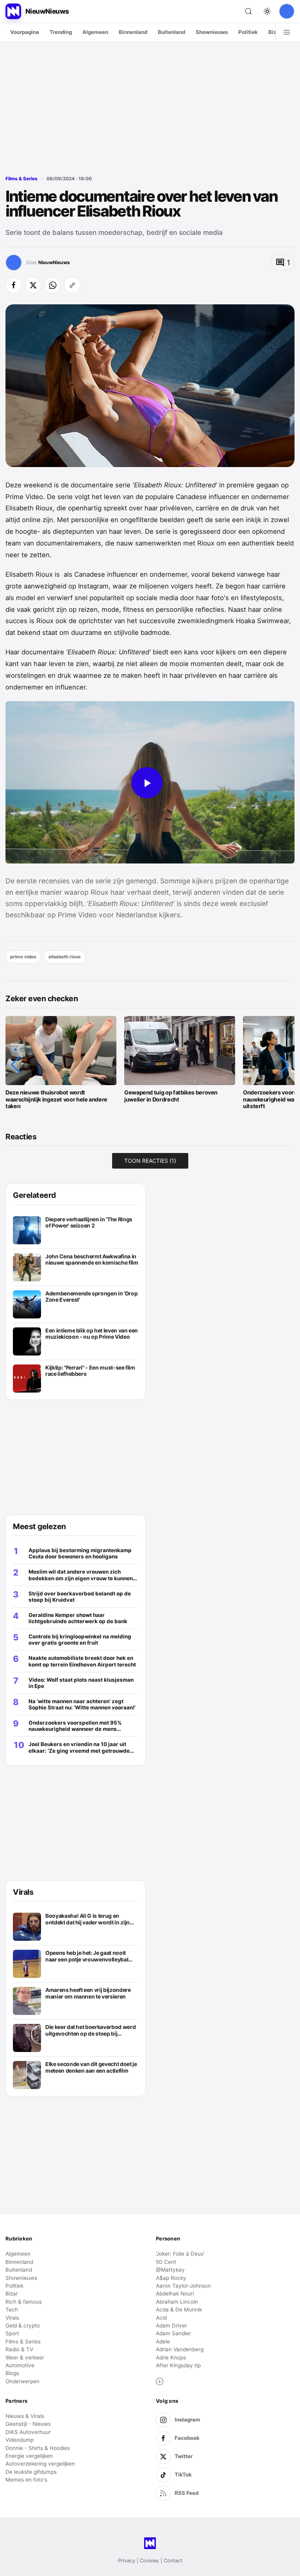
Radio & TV (19, 2349)
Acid (161, 2318)
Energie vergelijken (29, 2456)
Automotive (20, 2365)
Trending (61, 32)
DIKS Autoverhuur (28, 2432)
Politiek (248, 32)
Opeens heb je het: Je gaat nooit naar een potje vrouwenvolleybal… (89, 1956)
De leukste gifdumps (31, 2472)
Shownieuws (212, 32)
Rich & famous (24, 2302)
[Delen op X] (33, 285)
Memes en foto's (26, 2480)
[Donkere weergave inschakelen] (267, 11)
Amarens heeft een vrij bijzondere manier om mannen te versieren (88, 1993)
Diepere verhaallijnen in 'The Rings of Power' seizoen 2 (89, 1223)
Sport (12, 2333)
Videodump (20, 2440)
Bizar (275, 32)
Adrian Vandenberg (180, 2349)
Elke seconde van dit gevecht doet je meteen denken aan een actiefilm (91, 2067)
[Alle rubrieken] (287, 32)
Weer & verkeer (25, 2357)
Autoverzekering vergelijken (40, 2464)
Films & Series (21, 179)
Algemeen (95, 32)
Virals (12, 2318)
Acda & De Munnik (179, 2310)
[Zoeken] (248, 11)
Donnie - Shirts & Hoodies (38, 2448)
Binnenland (133, 32)
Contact (173, 2561)
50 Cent (166, 2262)
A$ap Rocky (171, 2278)
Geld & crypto (23, 2326)
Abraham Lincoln (177, 2302)
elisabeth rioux (65, 957)
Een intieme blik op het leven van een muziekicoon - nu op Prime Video (92, 1334)
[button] (16, 1065)
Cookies (149, 2561)
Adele (163, 2341)
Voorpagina (25, 32)
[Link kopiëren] (72, 285)
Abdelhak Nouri (175, 2294)
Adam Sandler (173, 2333)
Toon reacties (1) (150, 1161)
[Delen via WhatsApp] (53, 285)
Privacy (127, 2561)
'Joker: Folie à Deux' (180, 2254)
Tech (12, 2310)
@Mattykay (170, 2270)
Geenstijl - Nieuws (28, 2424)
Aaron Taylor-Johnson (183, 2286)
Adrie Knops (171, 2357)
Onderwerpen (22, 2381)
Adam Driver (171, 2326)
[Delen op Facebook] (14, 285)
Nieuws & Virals (25, 2416)
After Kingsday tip (178, 2365)
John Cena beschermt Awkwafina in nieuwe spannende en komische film (92, 1260)
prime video (23, 957)
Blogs (12, 2373)
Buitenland (171, 32)
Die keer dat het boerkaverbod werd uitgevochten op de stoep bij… (90, 2030)
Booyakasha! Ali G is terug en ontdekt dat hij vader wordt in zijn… (89, 1919)
